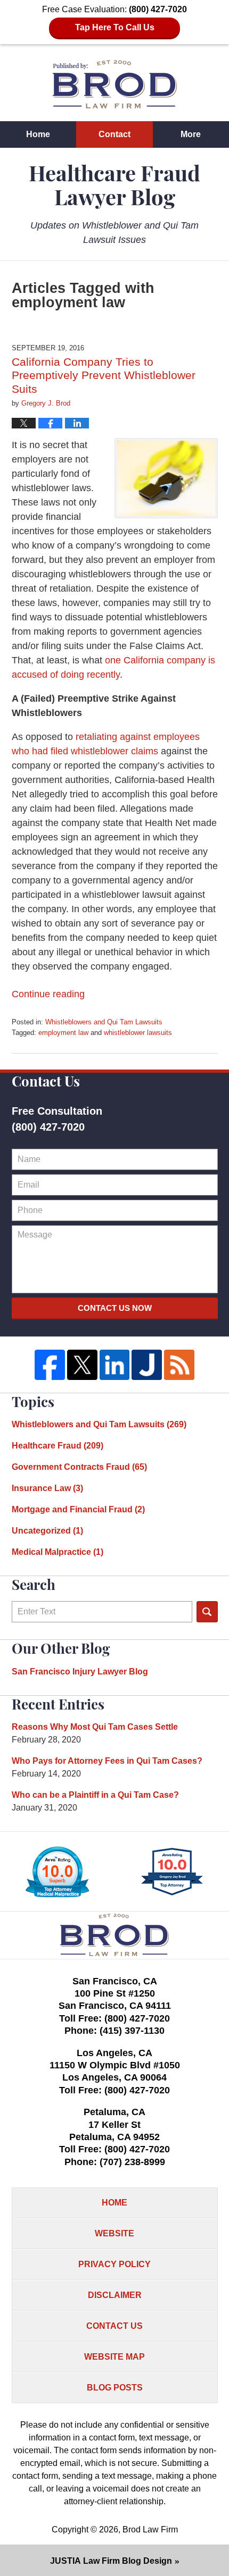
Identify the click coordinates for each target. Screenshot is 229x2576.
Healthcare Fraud (58, 1446)
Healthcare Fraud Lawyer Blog (115, 84)
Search (207, 1612)
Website (114, 2233)
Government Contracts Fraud (79, 1467)
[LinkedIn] (115, 1365)
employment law (63, 1033)
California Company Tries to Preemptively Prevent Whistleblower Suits (104, 375)
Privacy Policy (114, 2264)
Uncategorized (47, 1531)
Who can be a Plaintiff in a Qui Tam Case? (95, 1795)
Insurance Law (47, 1488)
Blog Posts (115, 2388)
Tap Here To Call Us (115, 27)
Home (38, 134)
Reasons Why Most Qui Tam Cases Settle (95, 1727)
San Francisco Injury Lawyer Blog (80, 1672)
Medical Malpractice (58, 1552)
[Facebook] (50, 1365)
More (191, 134)
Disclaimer (115, 2295)
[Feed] (179, 1365)
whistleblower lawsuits (138, 1033)
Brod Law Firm (150, 2529)
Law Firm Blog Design (111, 2561)
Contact (114, 134)
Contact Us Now (115, 1308)
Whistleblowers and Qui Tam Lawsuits (104, 1022)
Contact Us (114, 2326)
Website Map (114, 2357)
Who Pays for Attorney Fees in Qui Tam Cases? (107, 1761)
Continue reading (48, 994)
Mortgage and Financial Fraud (78, 1509)
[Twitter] (82, 1365)
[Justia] (147, 1365)
